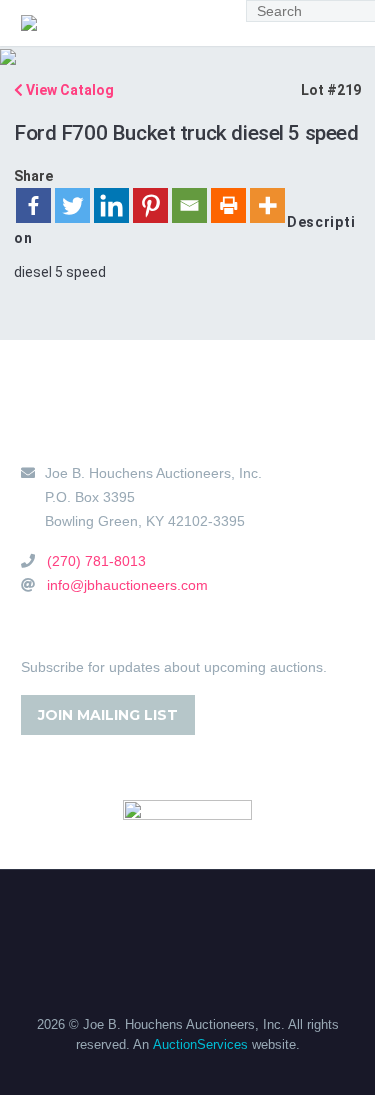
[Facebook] (33, 205)
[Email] (189, 205)
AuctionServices (200, 1044)
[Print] (228, 205)
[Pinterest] (150, 205)
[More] (267, 205)
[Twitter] (72, 205)
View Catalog (68, 90)
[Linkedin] (111, 205)
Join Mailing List (108, 715)
